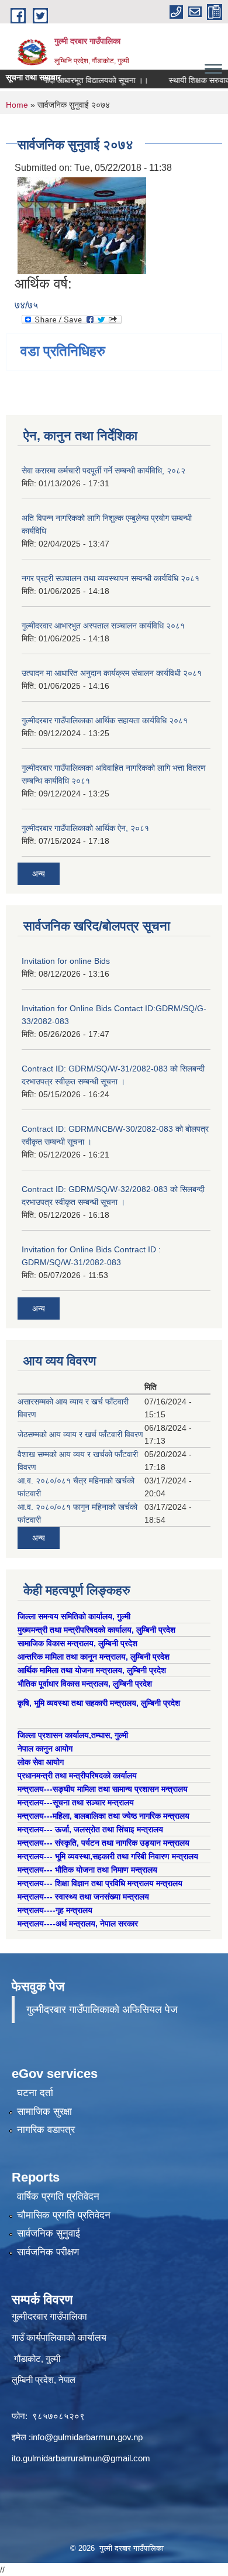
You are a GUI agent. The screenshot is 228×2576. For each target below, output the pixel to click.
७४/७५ (26, 305)
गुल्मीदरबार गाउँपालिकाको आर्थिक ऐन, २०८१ (85, 828)
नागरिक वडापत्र (46, 2130)
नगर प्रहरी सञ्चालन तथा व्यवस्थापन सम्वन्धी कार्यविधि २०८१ (110, 578)
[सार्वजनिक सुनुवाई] (82, 225)
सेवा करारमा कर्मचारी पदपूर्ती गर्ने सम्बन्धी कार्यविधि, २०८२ (103, 470)
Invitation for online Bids (66, 961)
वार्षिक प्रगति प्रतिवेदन (58, 2197)
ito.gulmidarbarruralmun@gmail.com (81, 2458)
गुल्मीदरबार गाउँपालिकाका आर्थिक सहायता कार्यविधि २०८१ (105, 720)
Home (17, 105)
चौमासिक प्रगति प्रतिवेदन (64, 2215)
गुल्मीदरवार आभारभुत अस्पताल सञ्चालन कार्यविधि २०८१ (103, 626)
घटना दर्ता (35, 2093)
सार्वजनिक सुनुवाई (49, 2233)
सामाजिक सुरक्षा (44, 2112)
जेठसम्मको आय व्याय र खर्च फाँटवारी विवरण (80, 1434)
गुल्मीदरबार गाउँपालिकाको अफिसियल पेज (102, 2010)
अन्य (39, 874)
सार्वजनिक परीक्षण (48, 2252)
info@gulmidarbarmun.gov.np (87, 2437)
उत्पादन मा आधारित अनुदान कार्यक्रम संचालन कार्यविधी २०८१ (112, 673)
